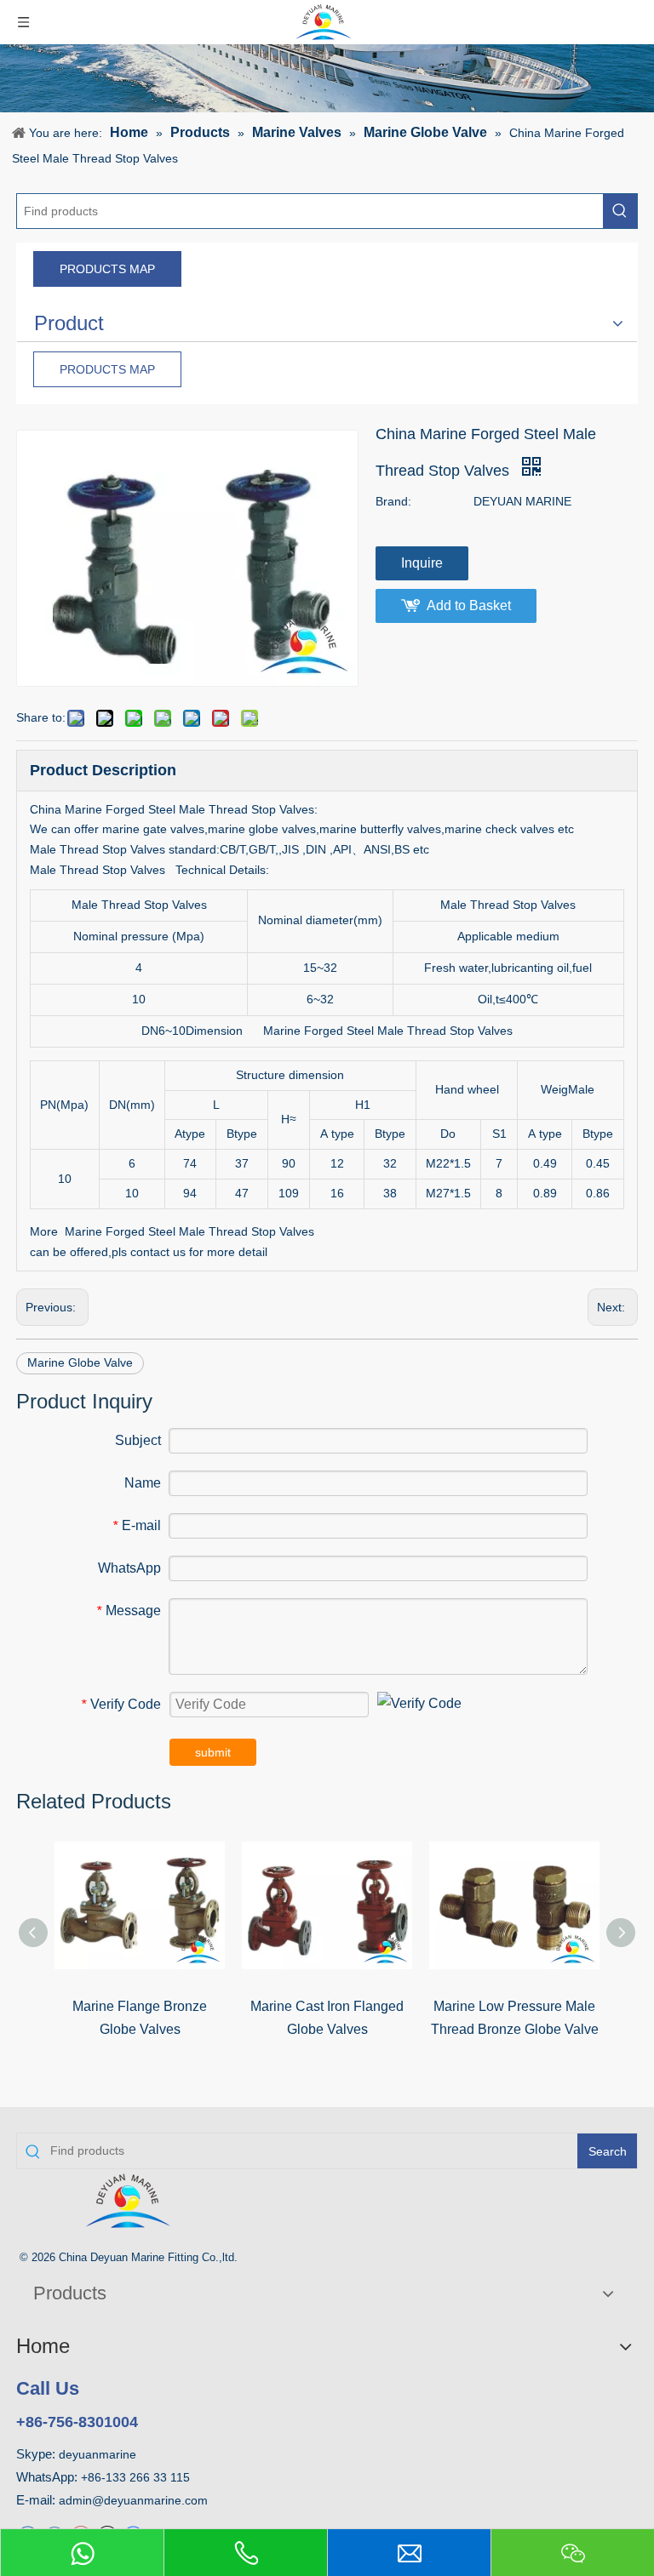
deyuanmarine (98, 2454)
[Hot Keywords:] (620, 211)
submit (213, 1752)
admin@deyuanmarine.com (133, 2500)
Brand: (393, 501)
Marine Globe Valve (80, 1362)
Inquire (422, 563)
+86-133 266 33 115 (135, 2477)
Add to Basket (469, 605)
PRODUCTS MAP (107, 269)
